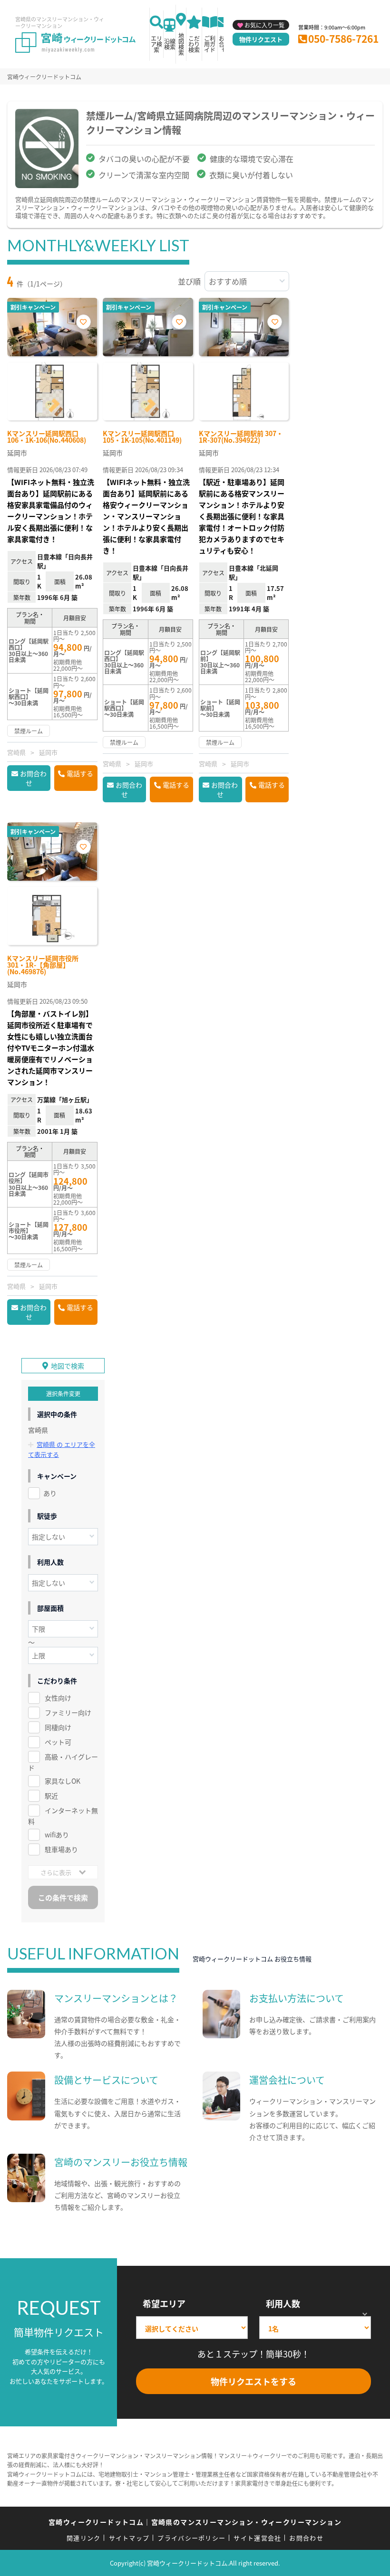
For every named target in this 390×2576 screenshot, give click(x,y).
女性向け (58, 1698)
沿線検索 (170, 44)
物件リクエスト (261, 39)
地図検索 (181, 44)
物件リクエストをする (253, 2381)
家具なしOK (63, 1781)
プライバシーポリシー (191, 2538)
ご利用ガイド (210, 44)
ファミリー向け (68, 1712)
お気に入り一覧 (264, 25)
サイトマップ (129, 2538)
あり (50, 1493)
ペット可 (58, 1742)
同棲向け (58, 1727)
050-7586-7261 (343, 38)
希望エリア (164, 2303)
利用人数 (283, 2303)
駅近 (51, 1796)
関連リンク (84, 2538)
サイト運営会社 (257, 2538)
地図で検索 (68, 1366)
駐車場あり (61, 1849)
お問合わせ (33, 778)
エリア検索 (156, 44)
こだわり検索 (194, 44)
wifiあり (57, 1835)
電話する (80, 773)
